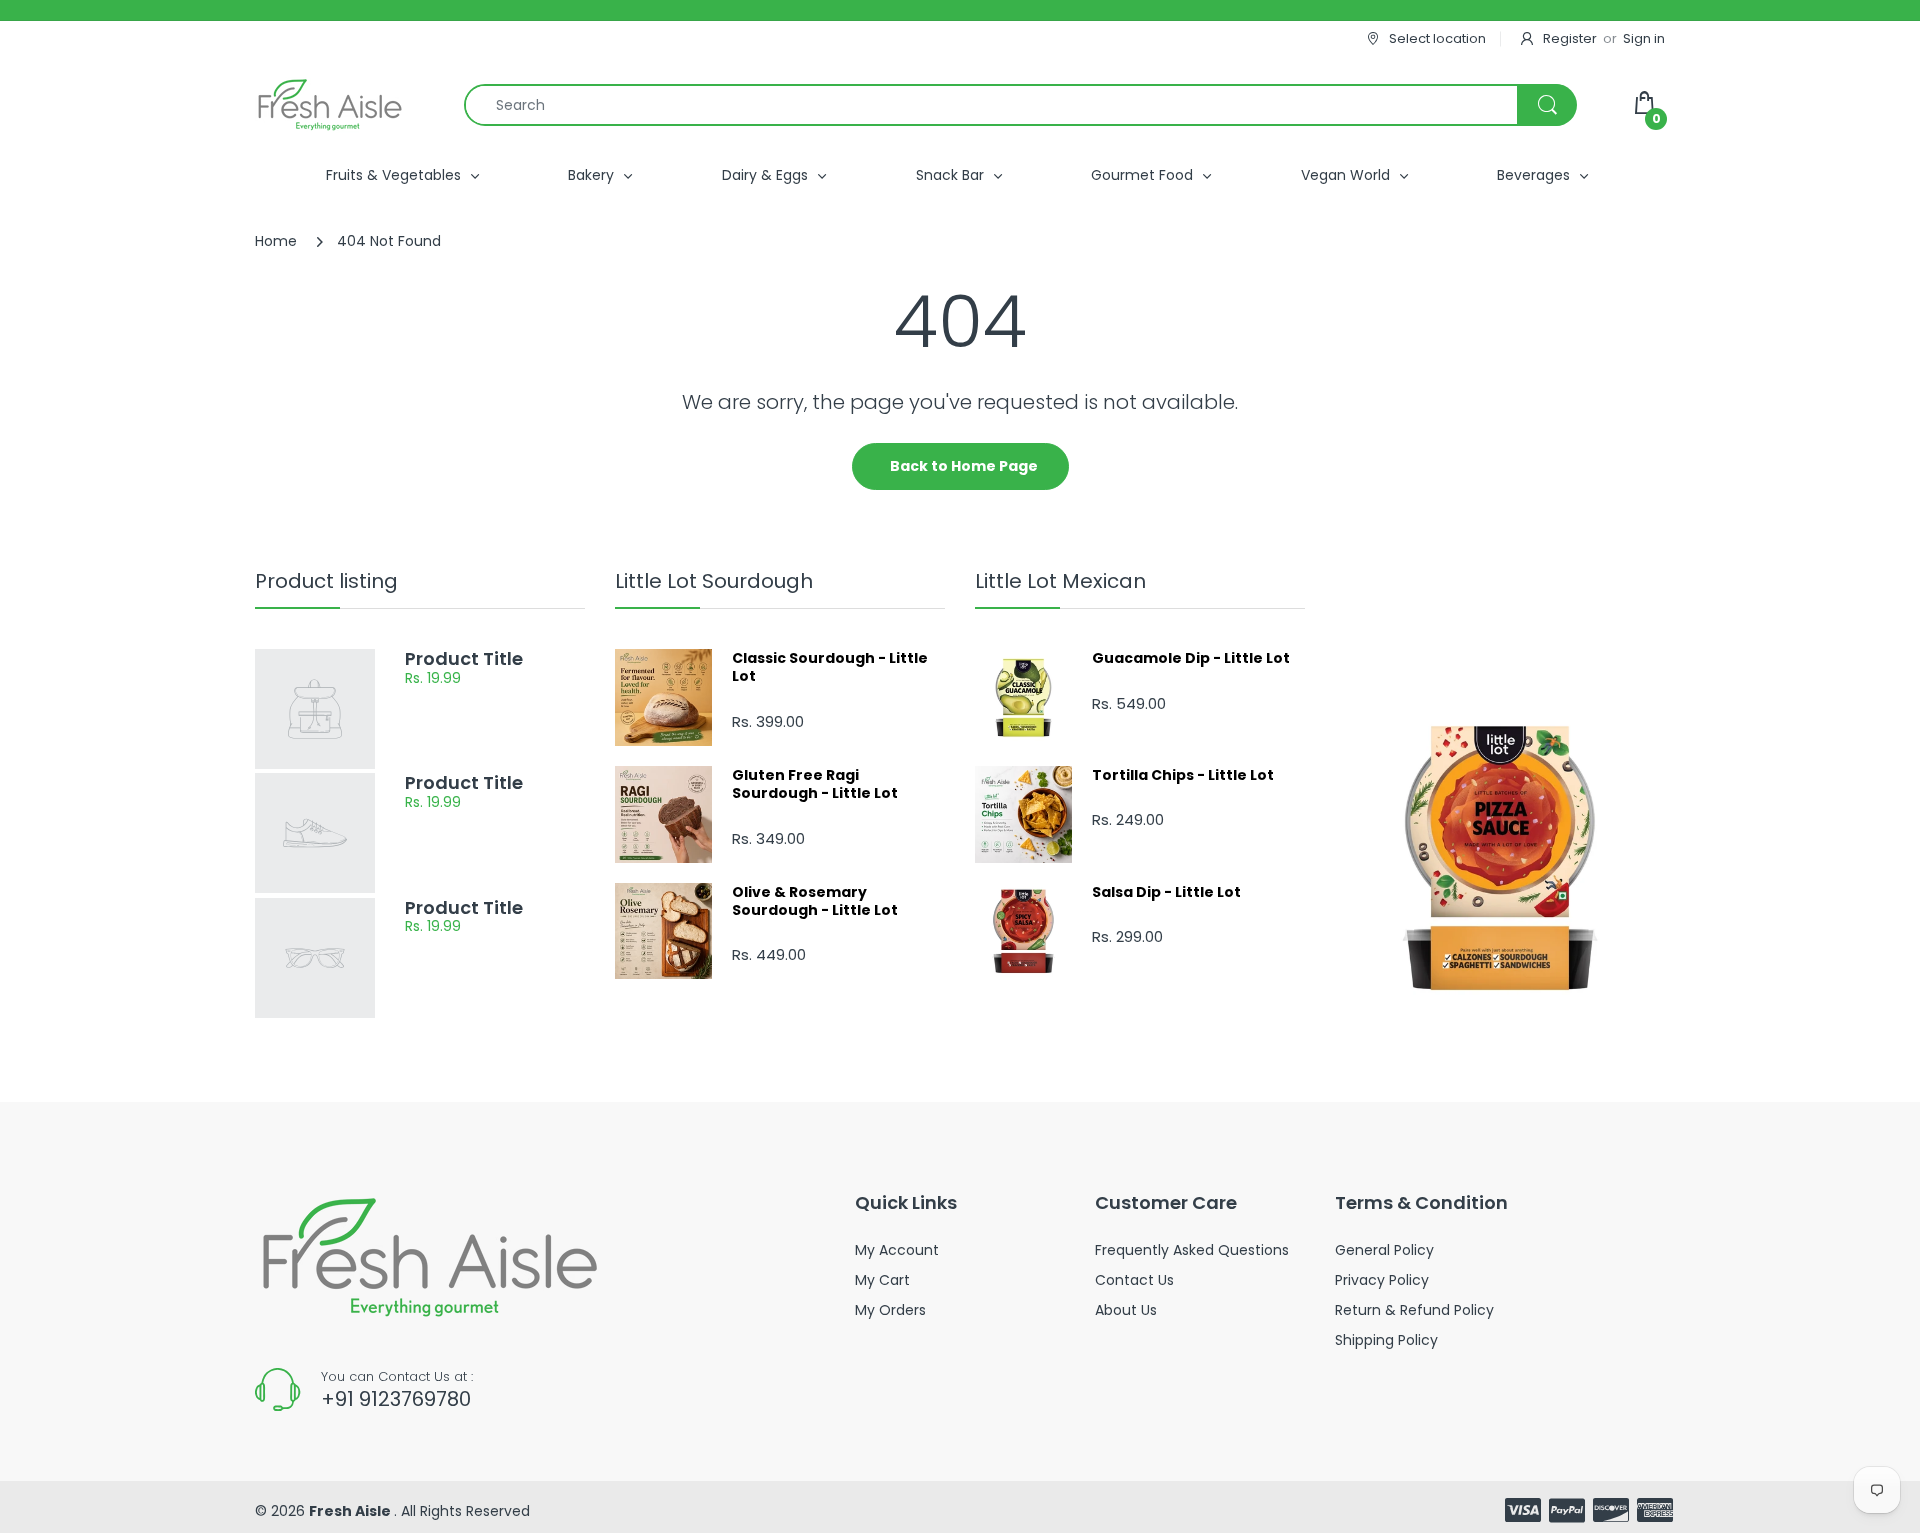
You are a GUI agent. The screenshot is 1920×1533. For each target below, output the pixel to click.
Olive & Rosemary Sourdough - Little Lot (815, 901)
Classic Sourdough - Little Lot (830, 667)
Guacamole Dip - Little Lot (1191, 658)
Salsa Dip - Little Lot (1166, 892)
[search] (1020, 105)
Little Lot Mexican (1060, 581)
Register (1570, 38)
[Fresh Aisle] (330, 105)
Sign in (1644, 38)
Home (276, 241)
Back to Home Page (964, 466)
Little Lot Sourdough (714, 581)
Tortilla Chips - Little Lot (1183, 775)
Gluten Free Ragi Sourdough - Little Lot (815, 784)
